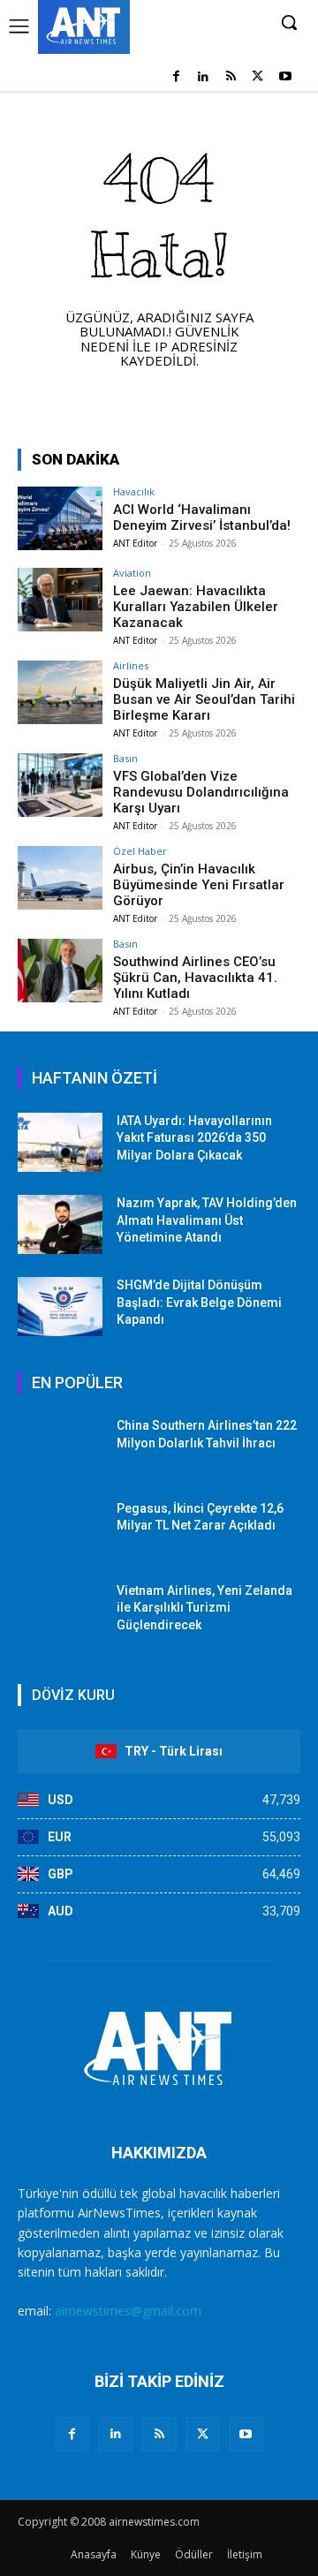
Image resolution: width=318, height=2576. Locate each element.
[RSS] (231, 77)
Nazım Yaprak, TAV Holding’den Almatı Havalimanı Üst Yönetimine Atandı (207, 1220)
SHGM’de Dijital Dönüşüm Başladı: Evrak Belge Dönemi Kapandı (199, 1302)
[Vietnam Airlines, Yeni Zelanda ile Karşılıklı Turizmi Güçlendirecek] (60, 1612)
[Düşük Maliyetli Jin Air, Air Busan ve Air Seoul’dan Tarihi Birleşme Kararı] (60, 692)
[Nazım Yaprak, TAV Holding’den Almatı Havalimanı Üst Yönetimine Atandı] (60, 1224)
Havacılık (134, 491)
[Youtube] (285, 77)
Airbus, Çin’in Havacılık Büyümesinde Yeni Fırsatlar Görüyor (199, 885)
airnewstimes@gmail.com (128, 2311)
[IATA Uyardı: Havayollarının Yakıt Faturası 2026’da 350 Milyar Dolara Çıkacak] (60, 1142)
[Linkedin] (204, 77)
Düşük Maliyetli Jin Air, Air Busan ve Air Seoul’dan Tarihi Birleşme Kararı (204, 699)
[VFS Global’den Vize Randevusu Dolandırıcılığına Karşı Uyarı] (60, 785)
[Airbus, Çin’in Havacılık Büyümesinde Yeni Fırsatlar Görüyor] (60, 878)
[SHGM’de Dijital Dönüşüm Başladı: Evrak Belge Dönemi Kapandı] (60, 1307)
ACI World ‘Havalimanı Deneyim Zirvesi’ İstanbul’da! (202, 517)
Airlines (131, 665)
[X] (257, 77)
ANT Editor (135, 543)
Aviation (132, 573)
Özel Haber (140, 851)
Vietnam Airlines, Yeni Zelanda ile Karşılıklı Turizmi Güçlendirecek (204, 1608)
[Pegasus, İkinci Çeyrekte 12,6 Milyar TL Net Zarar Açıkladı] (60, 1530)
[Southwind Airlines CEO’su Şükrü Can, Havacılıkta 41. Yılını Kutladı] (60, 971)
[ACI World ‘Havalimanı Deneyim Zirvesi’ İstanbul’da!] (60, 518)
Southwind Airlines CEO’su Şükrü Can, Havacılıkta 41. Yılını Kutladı (195, 978)
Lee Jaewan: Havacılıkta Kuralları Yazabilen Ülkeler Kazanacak (196, 607)
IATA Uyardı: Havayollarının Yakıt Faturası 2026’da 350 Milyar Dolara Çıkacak (194, 1138)
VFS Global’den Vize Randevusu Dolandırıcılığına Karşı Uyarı (201, 792)
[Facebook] (176, 77)
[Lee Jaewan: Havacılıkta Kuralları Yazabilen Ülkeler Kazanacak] (60, 600)
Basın (125, 758)
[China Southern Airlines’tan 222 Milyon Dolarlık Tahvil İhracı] (60, 1447)
